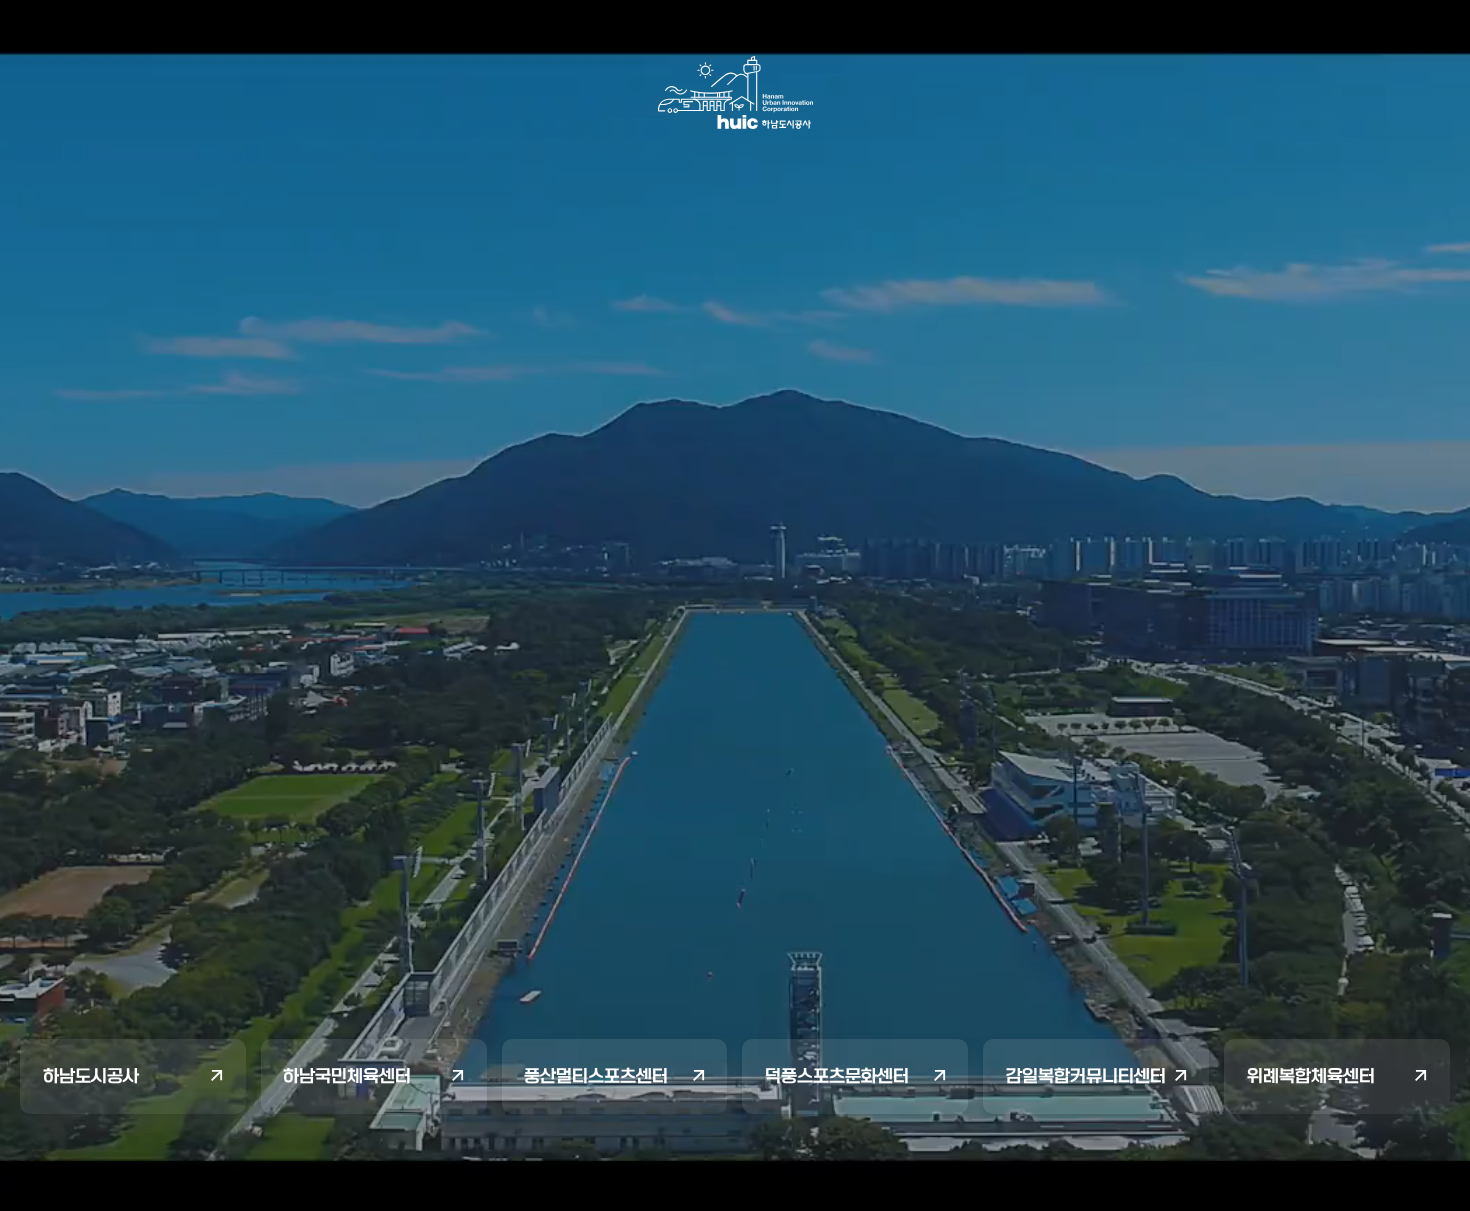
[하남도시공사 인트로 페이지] (735, 92)
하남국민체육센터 (347, 1076)
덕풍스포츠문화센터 (837, 1076)
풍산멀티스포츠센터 (596, 1076)
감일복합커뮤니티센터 (1086, 1076)
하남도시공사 (91, 1076)
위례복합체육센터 (1311, 1076)
